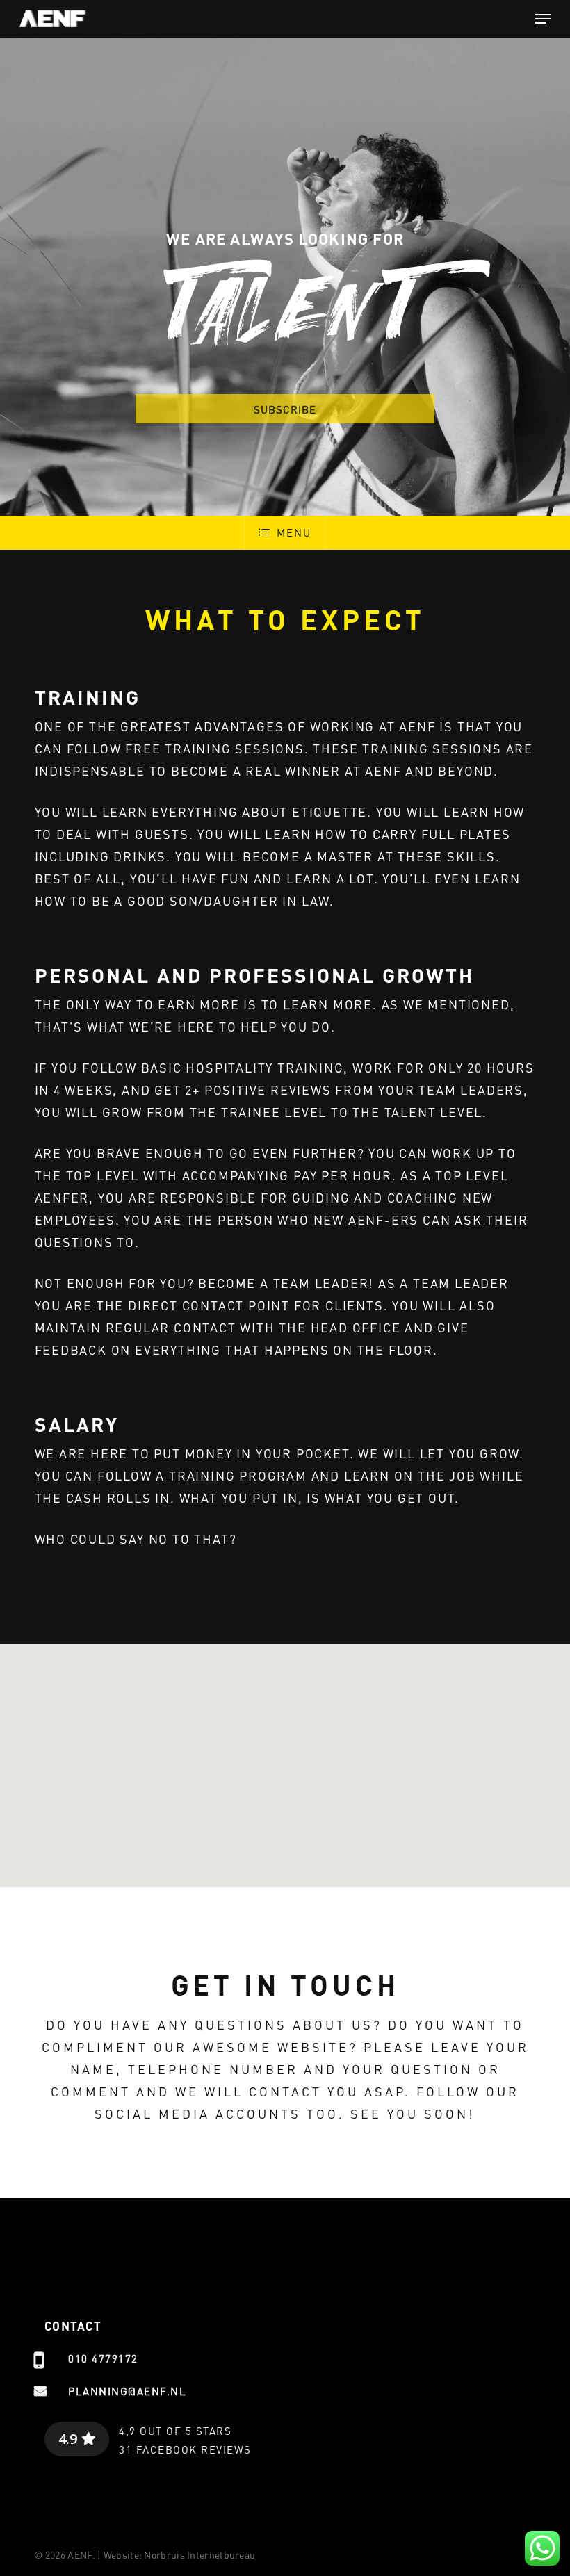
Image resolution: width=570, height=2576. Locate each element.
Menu (294, 532)
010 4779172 (103, 2358)
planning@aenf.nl (127, 2391)
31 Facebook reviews (185, 2449)
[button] (543, 19)
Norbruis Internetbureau (199, 2554)
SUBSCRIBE (285, 409)
